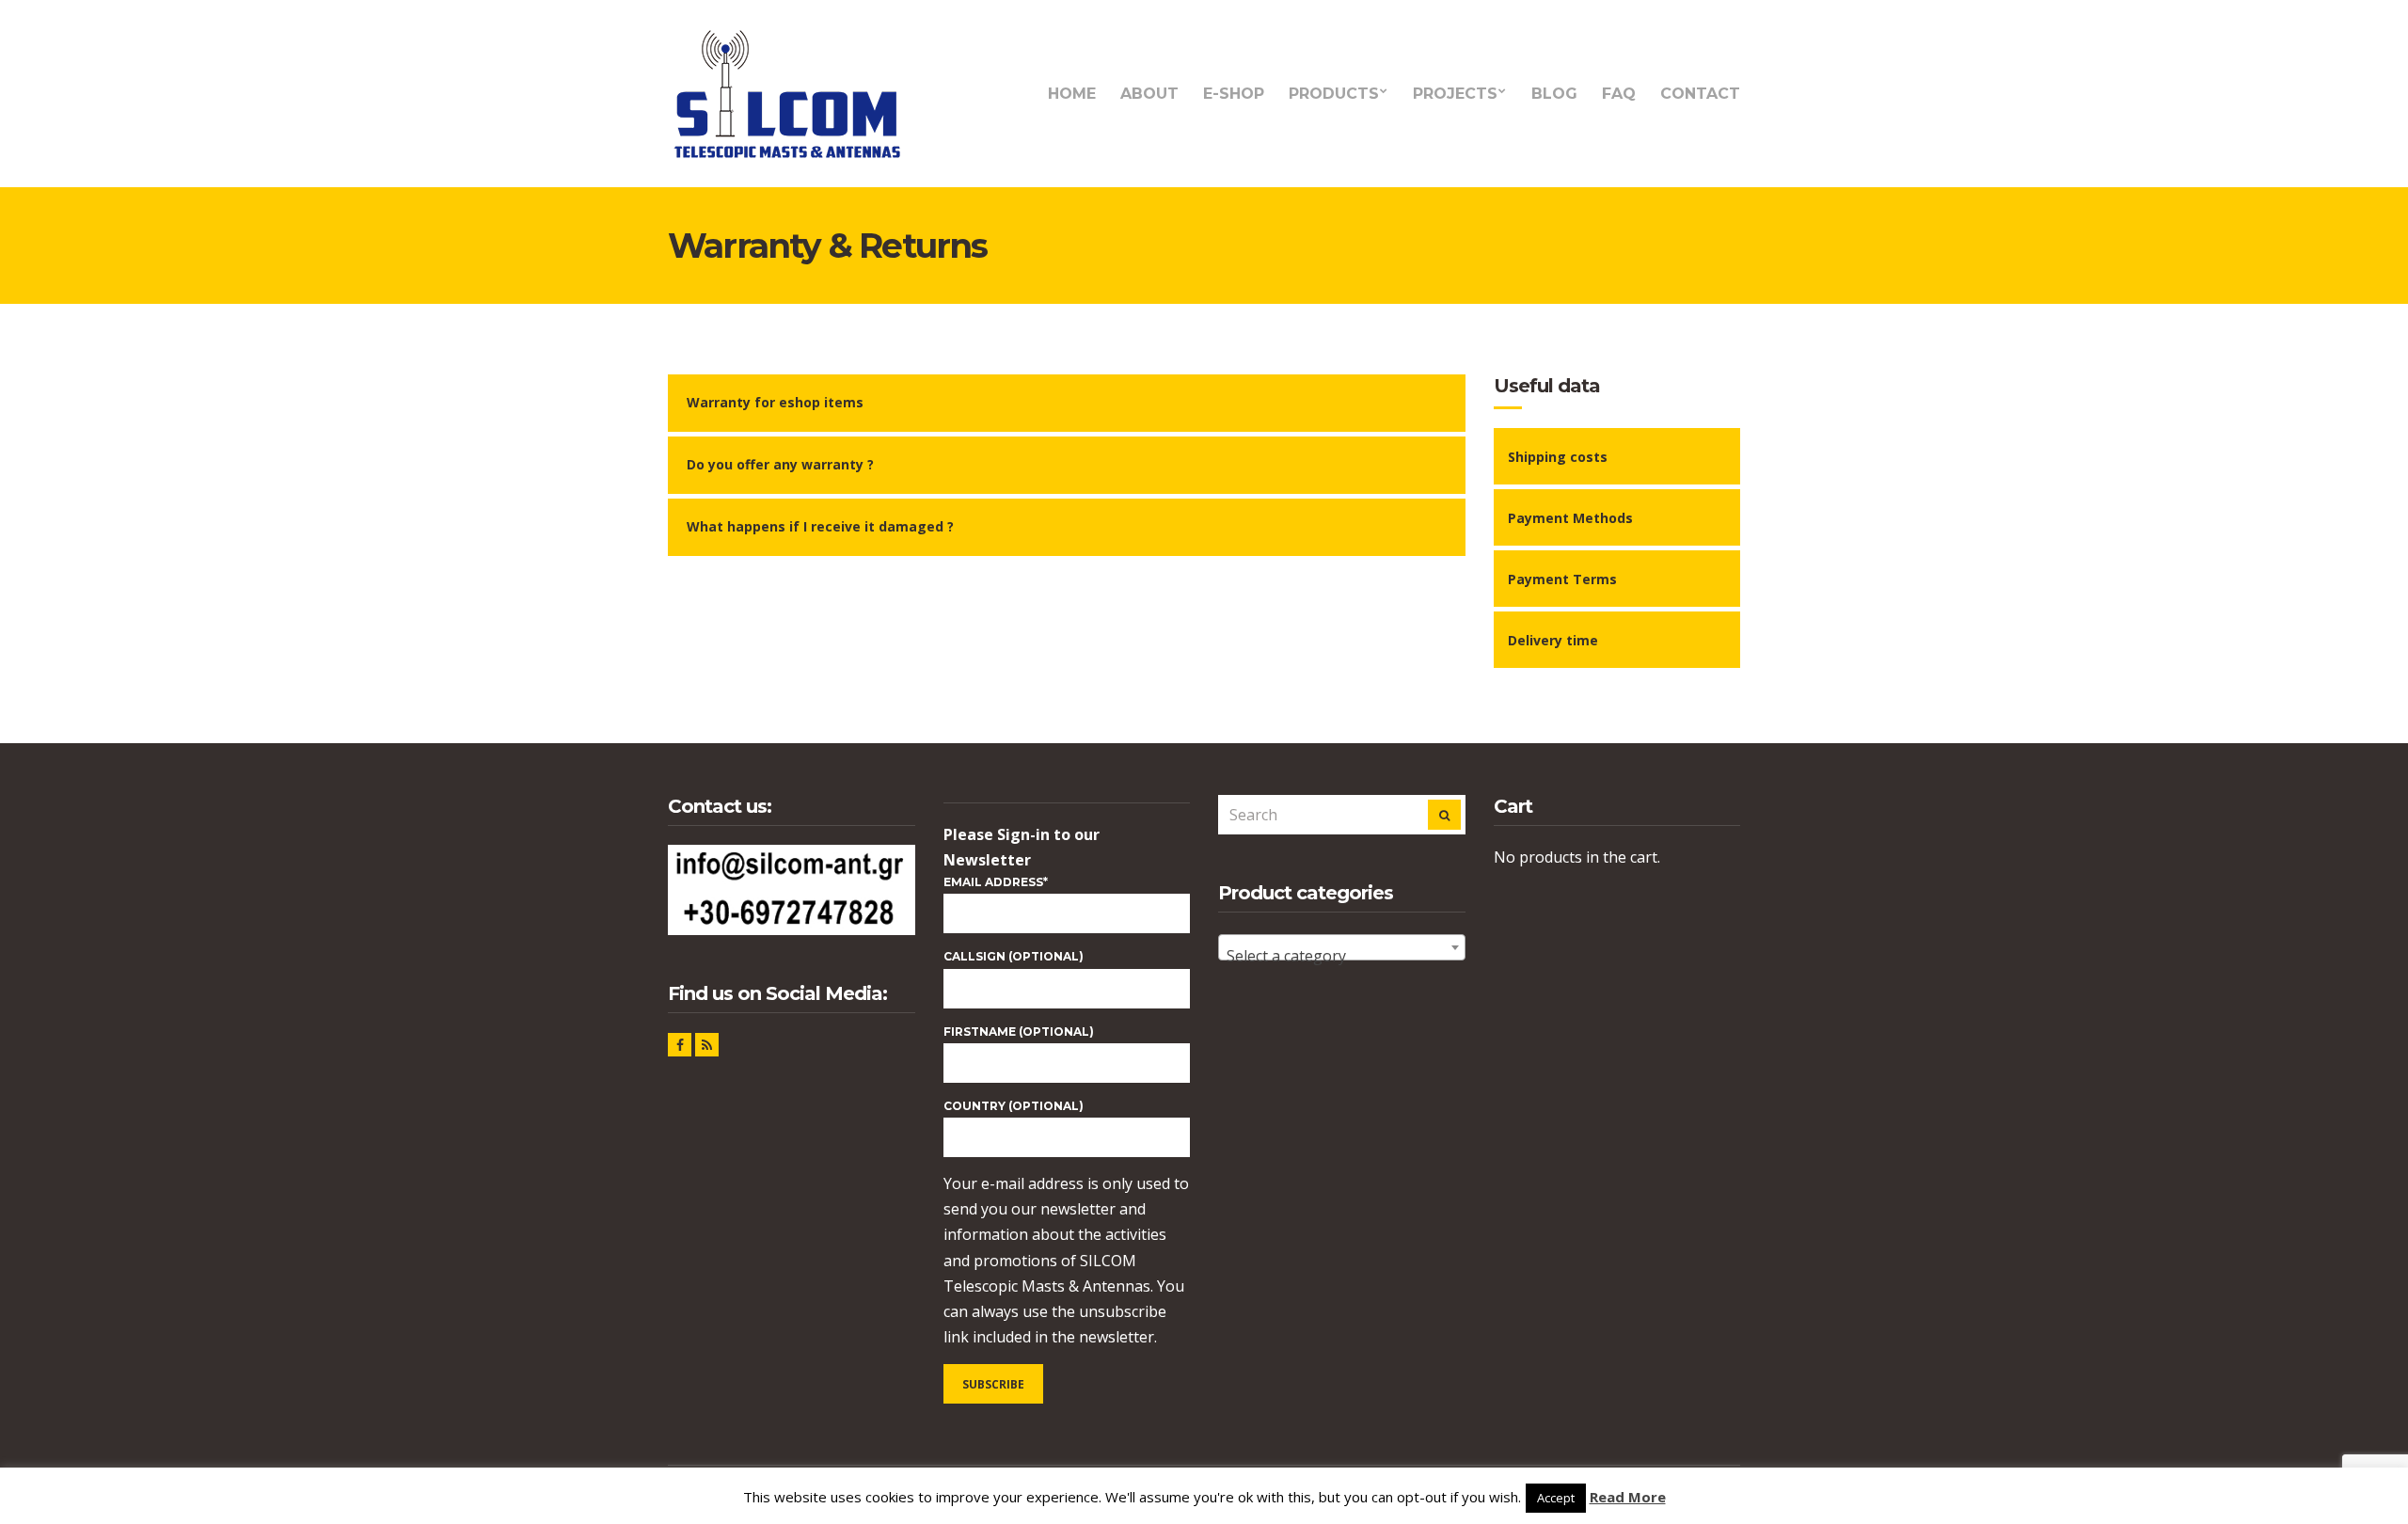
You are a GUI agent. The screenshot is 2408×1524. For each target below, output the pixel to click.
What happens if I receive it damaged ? (820, 526)
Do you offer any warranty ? (780, 464)
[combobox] (1342, 947)
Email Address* (996, 882)
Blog (1554, 94)
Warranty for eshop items (775, 402)
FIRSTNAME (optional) (1019, 1032)
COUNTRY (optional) (1014, 1106)
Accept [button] (1556, 1498)
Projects (1455, 94)
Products (1334, 94)
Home (1072, 94)
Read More (1628, 1497)
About (1149, 94)
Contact (1700, 94)
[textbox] (1342, 956)
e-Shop (1234, 94)
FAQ (1619, 94)
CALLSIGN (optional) (1014, 956)
